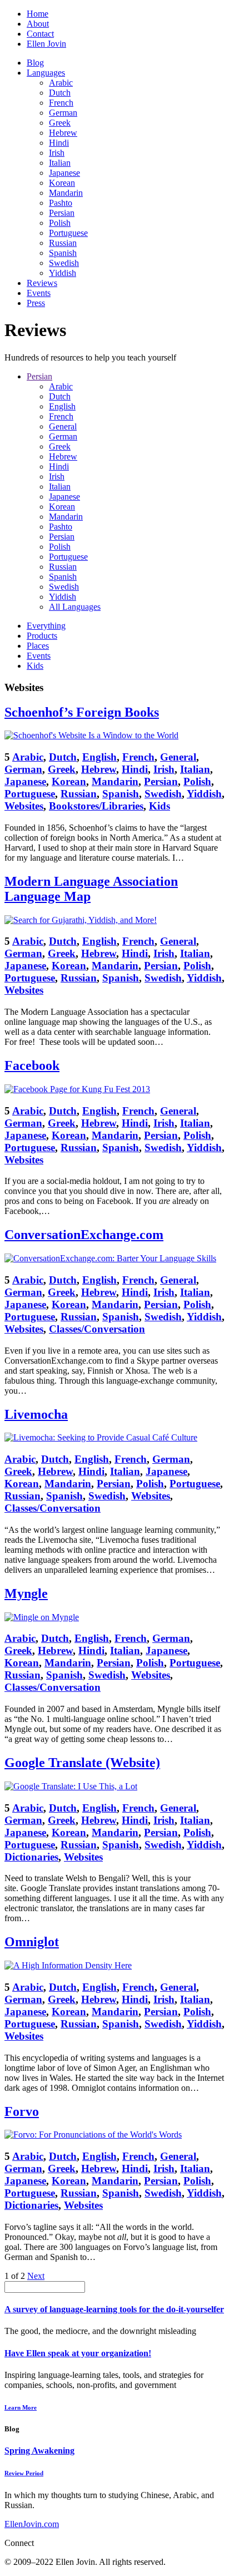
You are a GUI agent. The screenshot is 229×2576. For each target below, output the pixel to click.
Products (42, 636)
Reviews (42, 283)
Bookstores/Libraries (96, 806)
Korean (62, 183)
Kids (35, 666)
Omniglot (32, 1942)
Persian (62, 213)
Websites (24, 806)
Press (36, 303)
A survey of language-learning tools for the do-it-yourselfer (114, 2309)
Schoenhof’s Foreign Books (82, 712)
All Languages (75, 607)
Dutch (60, 93)
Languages (46, 73)
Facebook (32, 1065)
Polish (60, 223)
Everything (46, 626)
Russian (63, 243)
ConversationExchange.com (84, 1235)
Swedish (64, 263)
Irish (57, 153)
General (63, 426)
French (61, 103)
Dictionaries (31, 1857)
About (38, 24)
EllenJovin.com (32, 2524)
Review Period (24, 2473)
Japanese (64, 173)
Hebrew (63, 133)
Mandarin (66, 193)
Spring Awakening (39, 2451)
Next (36, 2276)
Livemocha (36, 1414)
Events (39, 293)
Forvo (22, 2111)
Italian (60, 163)
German (63, 113)
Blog (35, 63)
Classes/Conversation (97, 1329)
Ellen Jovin (46, 44)
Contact (40, 34)
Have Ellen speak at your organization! (78, 2353)
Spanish (63, 253)
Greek (60, 123)
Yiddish (63, 273)
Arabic (61, 83)
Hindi (59, 143)
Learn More (21, 2407)
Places (38, 646)
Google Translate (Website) (82, 1763)
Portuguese (68, 233)
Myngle (26, 1593)
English (62, 406)
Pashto (61, 203)
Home (38, 14)
